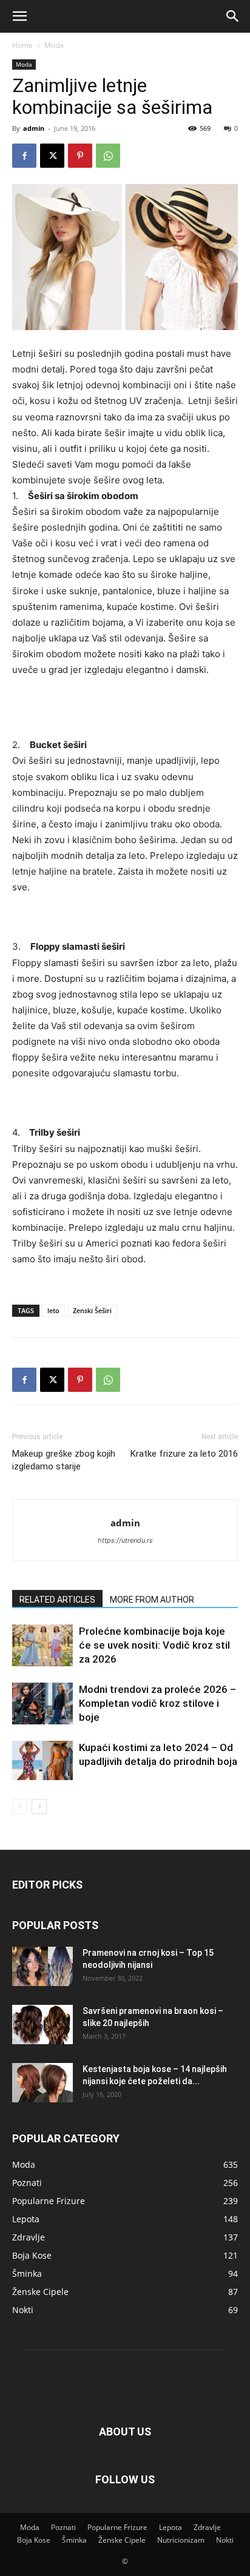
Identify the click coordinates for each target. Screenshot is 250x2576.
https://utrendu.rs (125, 1540)
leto (53, 1310)
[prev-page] (20, 1806)
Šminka (74, 2540)
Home (22, 45)
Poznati (63, 2527)
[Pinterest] (80, 156)
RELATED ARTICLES (57, 1600)
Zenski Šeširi (92, 1310)
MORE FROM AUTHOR (152, 1600)
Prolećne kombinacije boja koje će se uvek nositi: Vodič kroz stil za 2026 (154, 1645)
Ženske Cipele (122, 2540)
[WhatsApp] (108, 156)
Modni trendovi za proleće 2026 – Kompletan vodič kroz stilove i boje (157, 1703)
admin (34, 128)
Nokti (225, 2540)
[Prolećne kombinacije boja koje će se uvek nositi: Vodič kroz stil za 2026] (42, 1645)
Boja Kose (34, 2540)
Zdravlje (207, 2527)
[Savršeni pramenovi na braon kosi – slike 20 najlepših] (42, 2025)
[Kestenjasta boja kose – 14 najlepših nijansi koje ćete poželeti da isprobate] (42, 2083)
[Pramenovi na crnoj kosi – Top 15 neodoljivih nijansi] (42, 1966)
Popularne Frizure (117, 2527)
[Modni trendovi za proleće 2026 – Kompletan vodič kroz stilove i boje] (42, 1704)
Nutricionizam (181, 2540)
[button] (19, 16)
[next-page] (39, 1806)
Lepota (171, 2527)
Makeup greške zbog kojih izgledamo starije (64, 1460)
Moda (54, 45)
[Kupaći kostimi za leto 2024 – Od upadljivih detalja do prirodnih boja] (42, 1760)
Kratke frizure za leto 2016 (184, 1454)
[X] (52, 156)
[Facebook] (24, 156)
